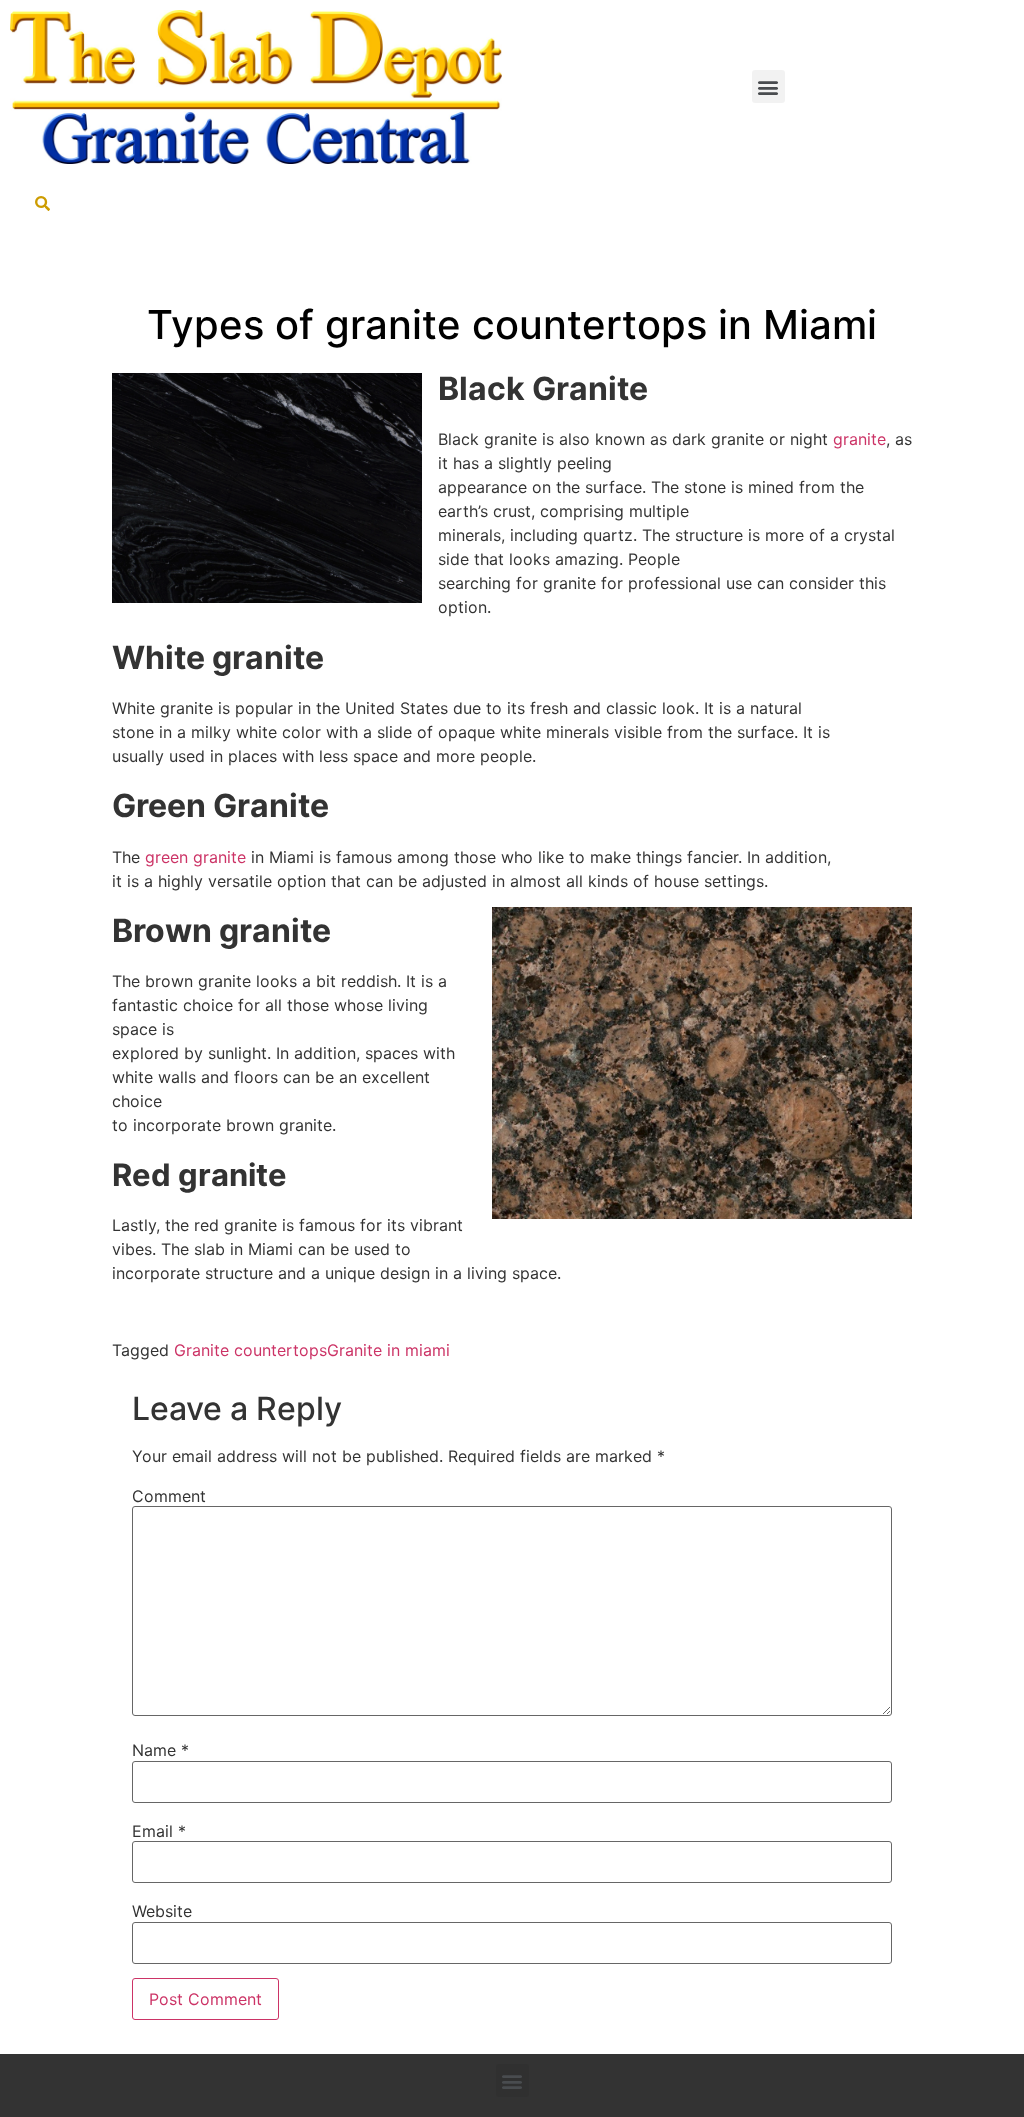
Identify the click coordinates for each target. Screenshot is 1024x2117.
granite (859, 439)
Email (159, 1831)
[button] (768, 86)
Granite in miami (388, 1350)
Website (162, 1911)
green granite (195, 857)
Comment (169, 1496)
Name (160, 1750)
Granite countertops (250, 1350)
